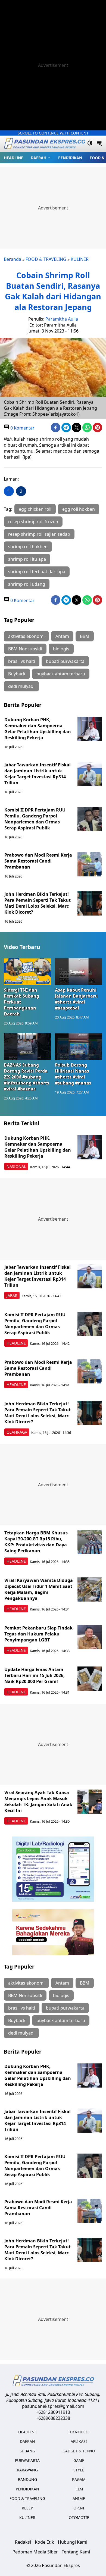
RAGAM (79, 2479)
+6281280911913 (53, 2412)
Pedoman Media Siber (35, 2552)
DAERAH (39, 158)
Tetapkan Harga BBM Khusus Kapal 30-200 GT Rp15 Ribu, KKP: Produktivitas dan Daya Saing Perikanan (36, 1542)
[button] (41, 158)
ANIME (79, 2498)
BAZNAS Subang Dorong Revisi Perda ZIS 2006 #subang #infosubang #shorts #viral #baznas (26, 1077)
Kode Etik (44, 2542)
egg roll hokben (79, 509)
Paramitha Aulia (62, 319)
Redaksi (23, 2542)
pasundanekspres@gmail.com (53, 2406)
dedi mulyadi (21, 686)
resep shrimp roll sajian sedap (39, 534)
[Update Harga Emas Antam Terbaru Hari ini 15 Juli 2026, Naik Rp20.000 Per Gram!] (90, 1679)
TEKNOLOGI (79, 2432)
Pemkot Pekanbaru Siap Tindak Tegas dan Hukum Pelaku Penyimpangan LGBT (38, 1634)
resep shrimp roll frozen (33, 522)
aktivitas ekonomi (26, 636)
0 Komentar (22, 428)
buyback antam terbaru (61, 674)
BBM (85, 636)
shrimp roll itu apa (27, 559)
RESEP (27, 2508)
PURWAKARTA (27, 2460)
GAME (79, 2460)
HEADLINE (13, 158)
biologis (61, 649)
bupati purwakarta (65, 661)
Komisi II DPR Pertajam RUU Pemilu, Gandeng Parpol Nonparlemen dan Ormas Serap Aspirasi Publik (35, 819)
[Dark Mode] (90, 144)
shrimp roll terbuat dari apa (37, 572)
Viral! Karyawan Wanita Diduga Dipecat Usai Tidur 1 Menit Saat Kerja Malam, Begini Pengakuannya (39, 1589)
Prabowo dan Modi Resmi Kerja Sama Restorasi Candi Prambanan (38, 861)
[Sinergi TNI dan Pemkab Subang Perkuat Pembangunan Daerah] (27, 972)
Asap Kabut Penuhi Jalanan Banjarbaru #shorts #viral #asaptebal (76, 999)
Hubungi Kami (73, 2542)
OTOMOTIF (79, 2517)
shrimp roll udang (27, 584)
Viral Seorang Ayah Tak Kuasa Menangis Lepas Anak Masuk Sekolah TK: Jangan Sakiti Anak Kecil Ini (38, 1801)
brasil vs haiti (22, 661)
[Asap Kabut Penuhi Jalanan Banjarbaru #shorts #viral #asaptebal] (79, 972)
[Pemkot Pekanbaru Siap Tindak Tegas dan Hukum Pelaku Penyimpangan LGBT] (90, 1637)
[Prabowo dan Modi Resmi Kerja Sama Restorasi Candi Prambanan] (90, 864)
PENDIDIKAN (70, 158)
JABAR (12, 1295)
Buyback (17, 674)
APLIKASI (79, 2441)
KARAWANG (27, 2470)
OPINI (79, 2508)
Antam (62, 636)
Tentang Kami (76, 2552)
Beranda (13, 259)
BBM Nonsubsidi (25, 649)
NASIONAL (16, 1166)
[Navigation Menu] (99, 144)
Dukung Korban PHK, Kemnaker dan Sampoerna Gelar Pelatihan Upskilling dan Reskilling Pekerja (38, 729)
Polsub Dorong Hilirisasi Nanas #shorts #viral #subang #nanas (73, 1074)
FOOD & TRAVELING (46, 259)
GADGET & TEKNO (79, 2451)
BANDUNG (27, 2479)
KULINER (80, 259)
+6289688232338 (53, 2418)
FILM (79, 2489)
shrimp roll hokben (28, 547)
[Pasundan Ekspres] (45, 144)
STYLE (79, 2470)
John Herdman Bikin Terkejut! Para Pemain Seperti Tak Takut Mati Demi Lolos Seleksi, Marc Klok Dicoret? (38, 903)
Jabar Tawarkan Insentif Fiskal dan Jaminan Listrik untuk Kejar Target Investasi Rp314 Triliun (38, 774)
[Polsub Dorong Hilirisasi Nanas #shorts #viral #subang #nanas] (79, 1046)
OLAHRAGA (17, 1432)
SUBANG (27, 2451)
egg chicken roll (35, 509)
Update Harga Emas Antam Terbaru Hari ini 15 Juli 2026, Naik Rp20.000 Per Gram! (35, 1675)
